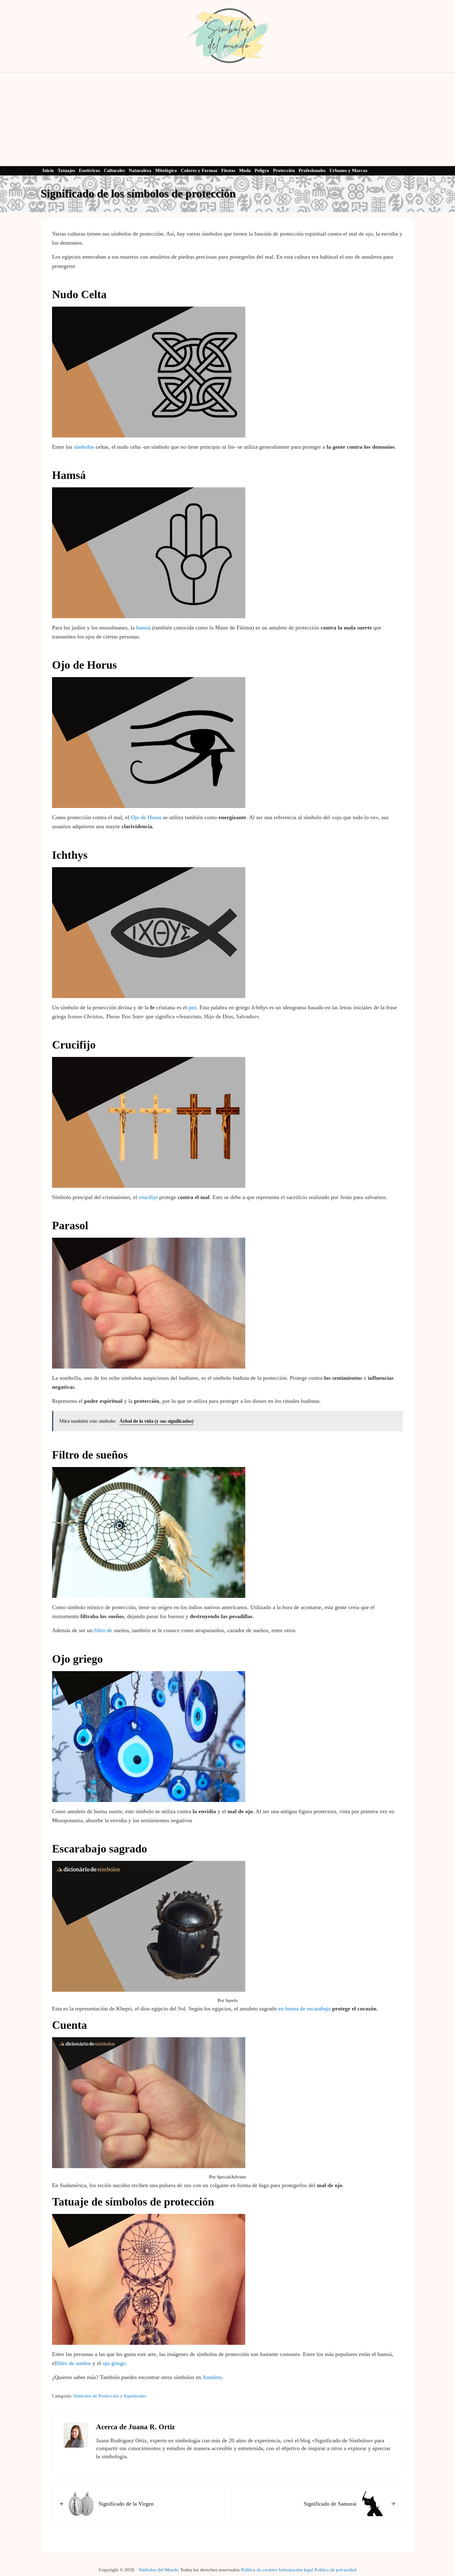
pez (192, 1007)
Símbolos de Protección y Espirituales (110, 2396)
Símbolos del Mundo (159, 2570)
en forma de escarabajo (304, 2009)
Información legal (296, 2570)
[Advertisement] (228, 119)
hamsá (143, 628)
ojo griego (114, 2363)
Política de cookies (259, 2570)
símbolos (84, 447)
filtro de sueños (74, 2363)
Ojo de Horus (146, 817)
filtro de (103, 1630)
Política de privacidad (335, 2570)
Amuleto (212, 2377)
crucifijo (148, 1197)
